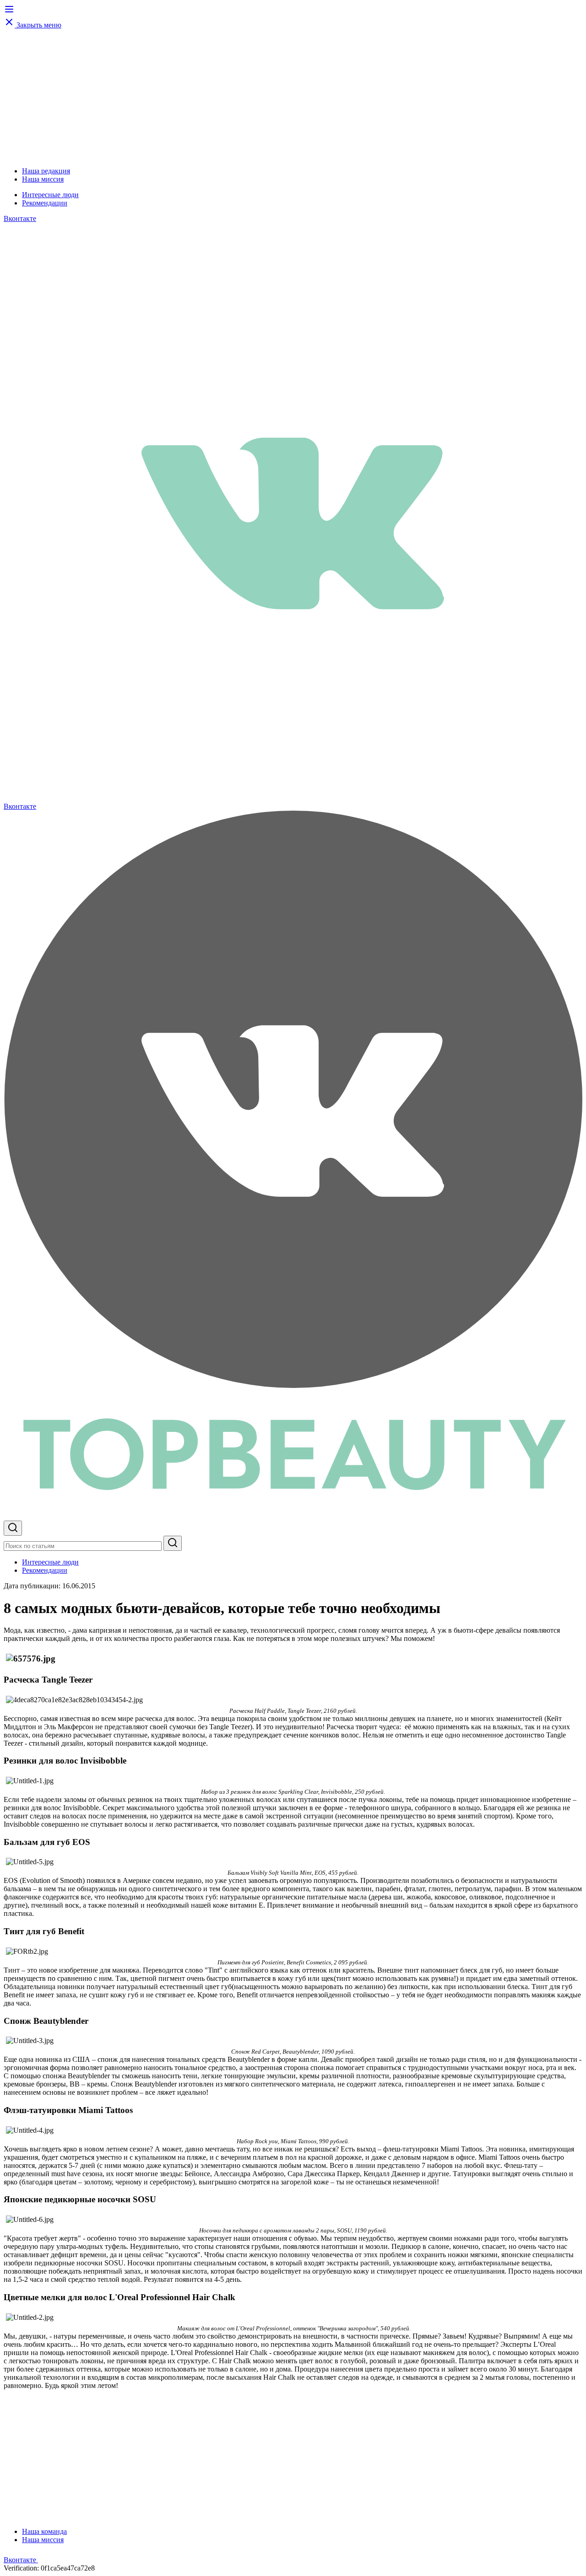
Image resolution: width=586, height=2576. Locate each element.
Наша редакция (46, 171)
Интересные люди (50, 195)
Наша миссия (43, 179)
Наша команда (44, 2531)
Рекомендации (45, 203)
